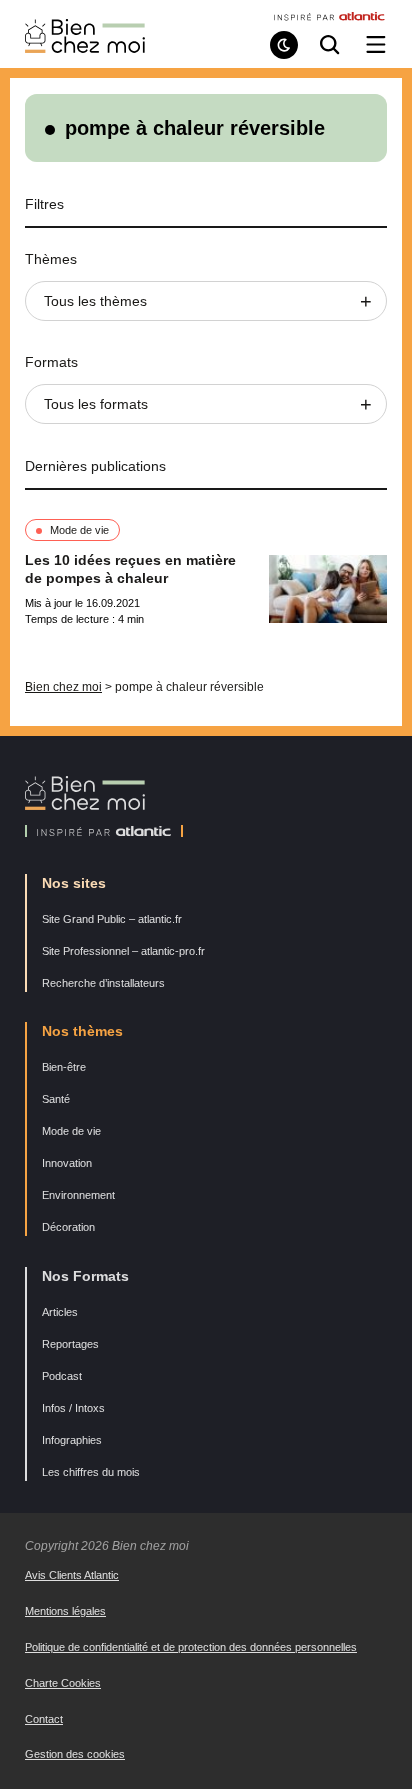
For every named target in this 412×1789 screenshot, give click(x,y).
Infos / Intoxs (73, 1408)
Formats (51, 362)
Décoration (68, 1227)
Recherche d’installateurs (103, 983)
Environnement (78, 1195)
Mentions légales (65, 1611)
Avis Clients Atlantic (72, 1575)
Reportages (70, 1344)
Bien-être (64, 1067)
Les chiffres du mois (91, 1472)
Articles (60, 1312)
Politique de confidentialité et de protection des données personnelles (191, 1647)
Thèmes (51, 259)
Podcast (62, 1376)
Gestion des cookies (75, 1754)
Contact (44, 1719)
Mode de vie (79, 530)
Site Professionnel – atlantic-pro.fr (123, 951)
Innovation (67, 1163)
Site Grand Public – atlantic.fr (112, 919)
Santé (56, 1099)
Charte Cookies (63, 1683)
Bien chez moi (63, 687)
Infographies (72, 1440)
